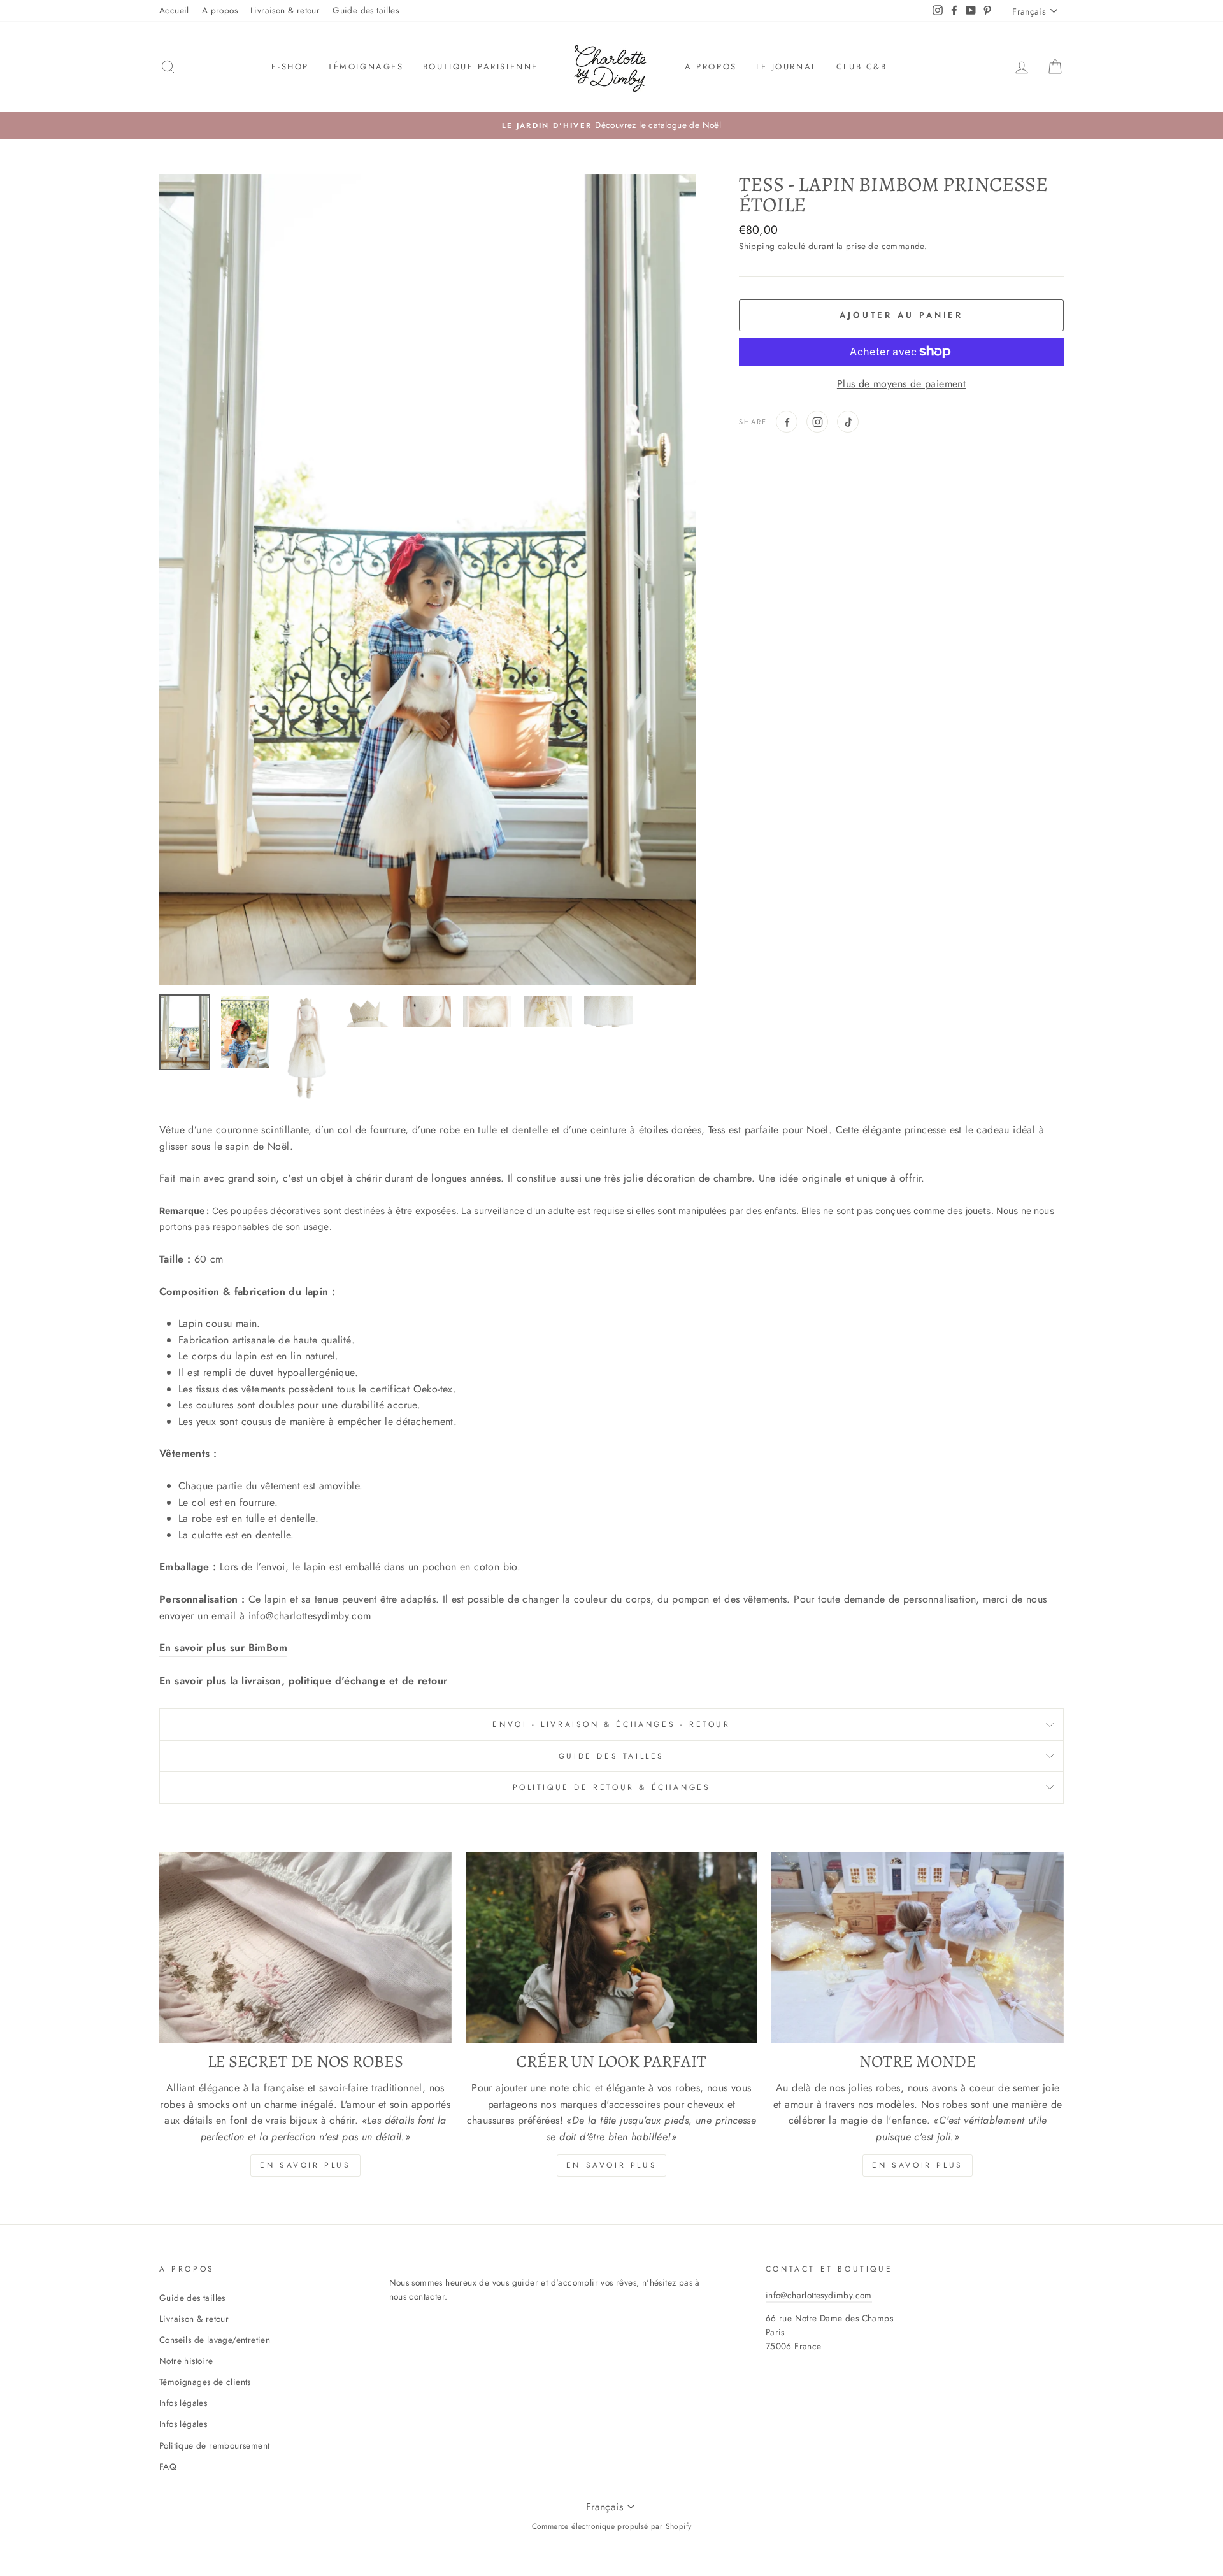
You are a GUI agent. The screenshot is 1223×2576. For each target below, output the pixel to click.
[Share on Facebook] (787, 422)
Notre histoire (186, 2361)
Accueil (174, 10)
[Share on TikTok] (848, 422)
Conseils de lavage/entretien (215, 2340)
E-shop (290, 67)
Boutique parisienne (481, 67)
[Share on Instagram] (817, 422)
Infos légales (183, 2403)
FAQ (168, 2466)
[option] (611, 125)
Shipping (757, 246)
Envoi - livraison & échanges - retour (611, 1724)
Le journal (787, 67)
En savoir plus (305, 2165)
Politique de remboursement (214, 2445)
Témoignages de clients (205, 2382)
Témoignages (366, 67)
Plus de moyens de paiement (901, 384)
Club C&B (862, 67)
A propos (220, 10)
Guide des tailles (366, 10)
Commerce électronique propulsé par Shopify (612, 2526)
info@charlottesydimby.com (819, 2295)
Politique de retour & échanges (612, 1787)
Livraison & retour (285, 10)
